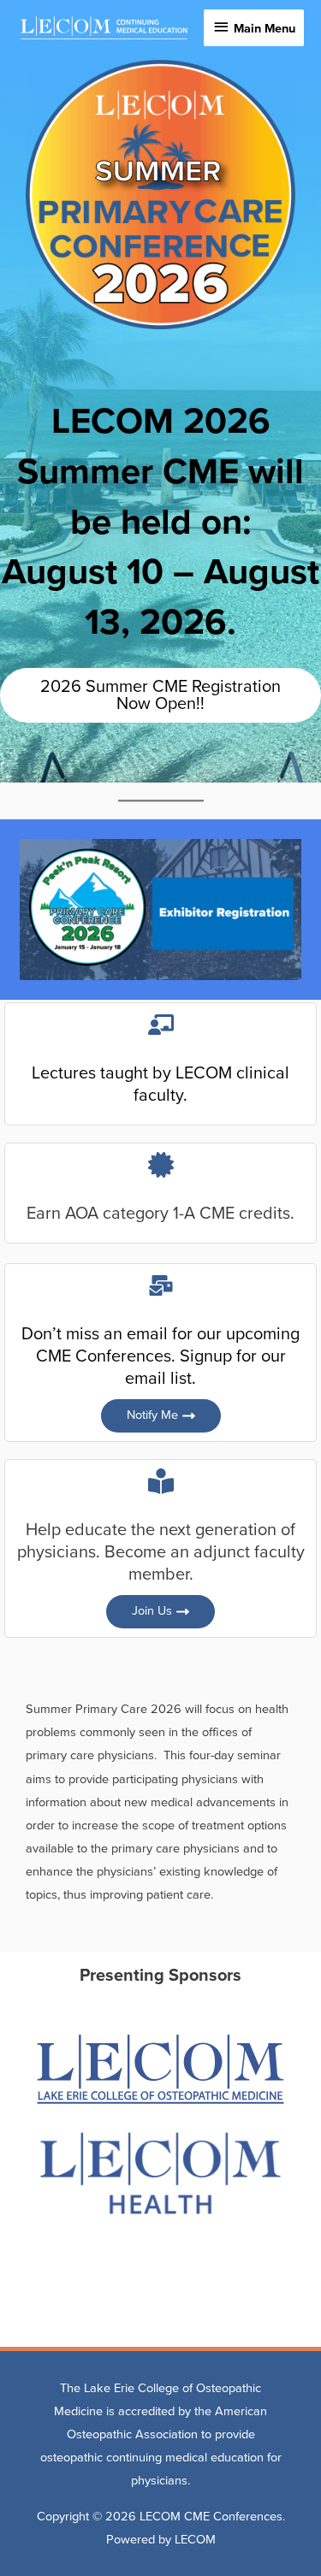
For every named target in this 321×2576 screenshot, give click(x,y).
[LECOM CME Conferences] (104, 28)
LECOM (195, 2540)
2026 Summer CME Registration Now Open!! (160, 695)
